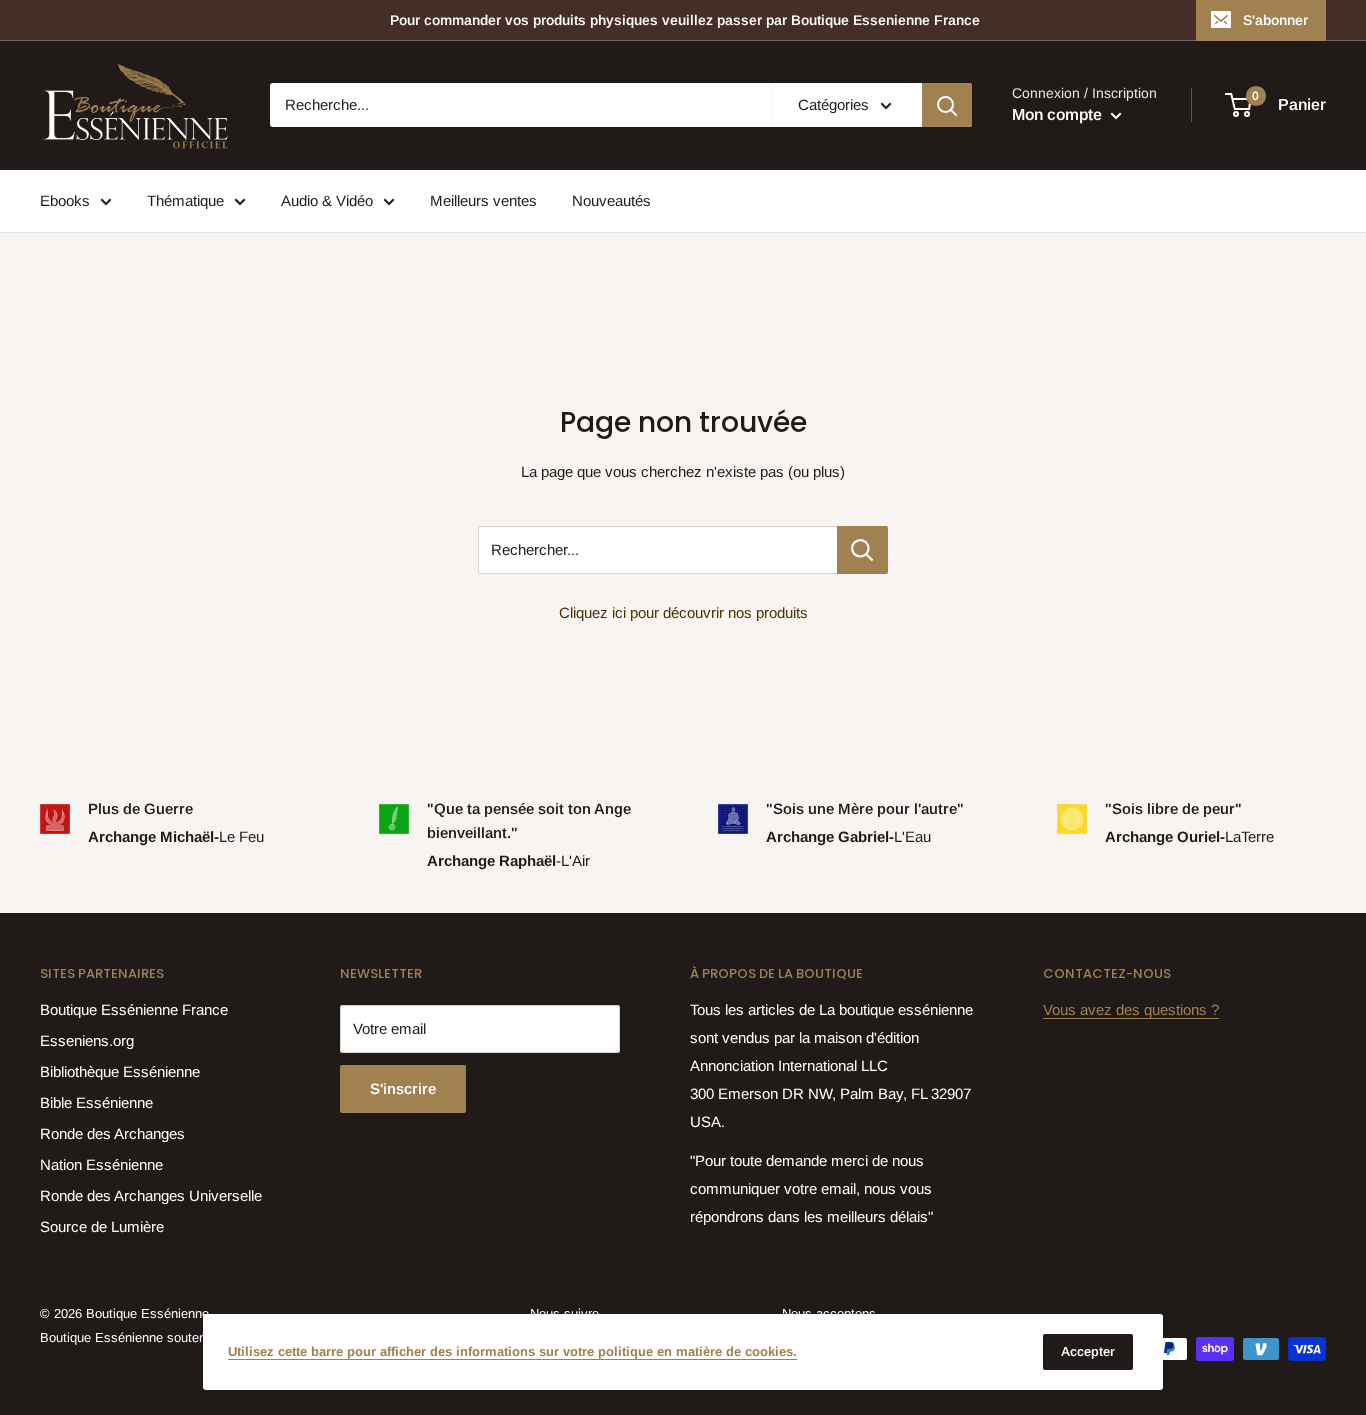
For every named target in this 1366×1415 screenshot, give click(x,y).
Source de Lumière (102, 1226)
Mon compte (1059, 115)
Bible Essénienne (96, 1102)
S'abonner (1275, 20)
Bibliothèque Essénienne (120, 1071)
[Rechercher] (947, 105)
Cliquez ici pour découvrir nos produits (683, 612)
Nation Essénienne (101, 1164)
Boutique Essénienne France (134, 1009)
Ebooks (65, 200)
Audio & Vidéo (327, 200)
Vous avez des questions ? (1131, 1009)
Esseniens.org (87, 1040)
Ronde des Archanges (112, 1133)
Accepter (1088, 1351)
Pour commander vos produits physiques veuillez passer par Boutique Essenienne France (685, 20)
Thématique (185, 200)
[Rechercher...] (862, 550)
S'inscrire (403, 1088)
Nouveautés (611, 200)
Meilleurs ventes (483, 200)
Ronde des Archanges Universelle (151, 1195)
